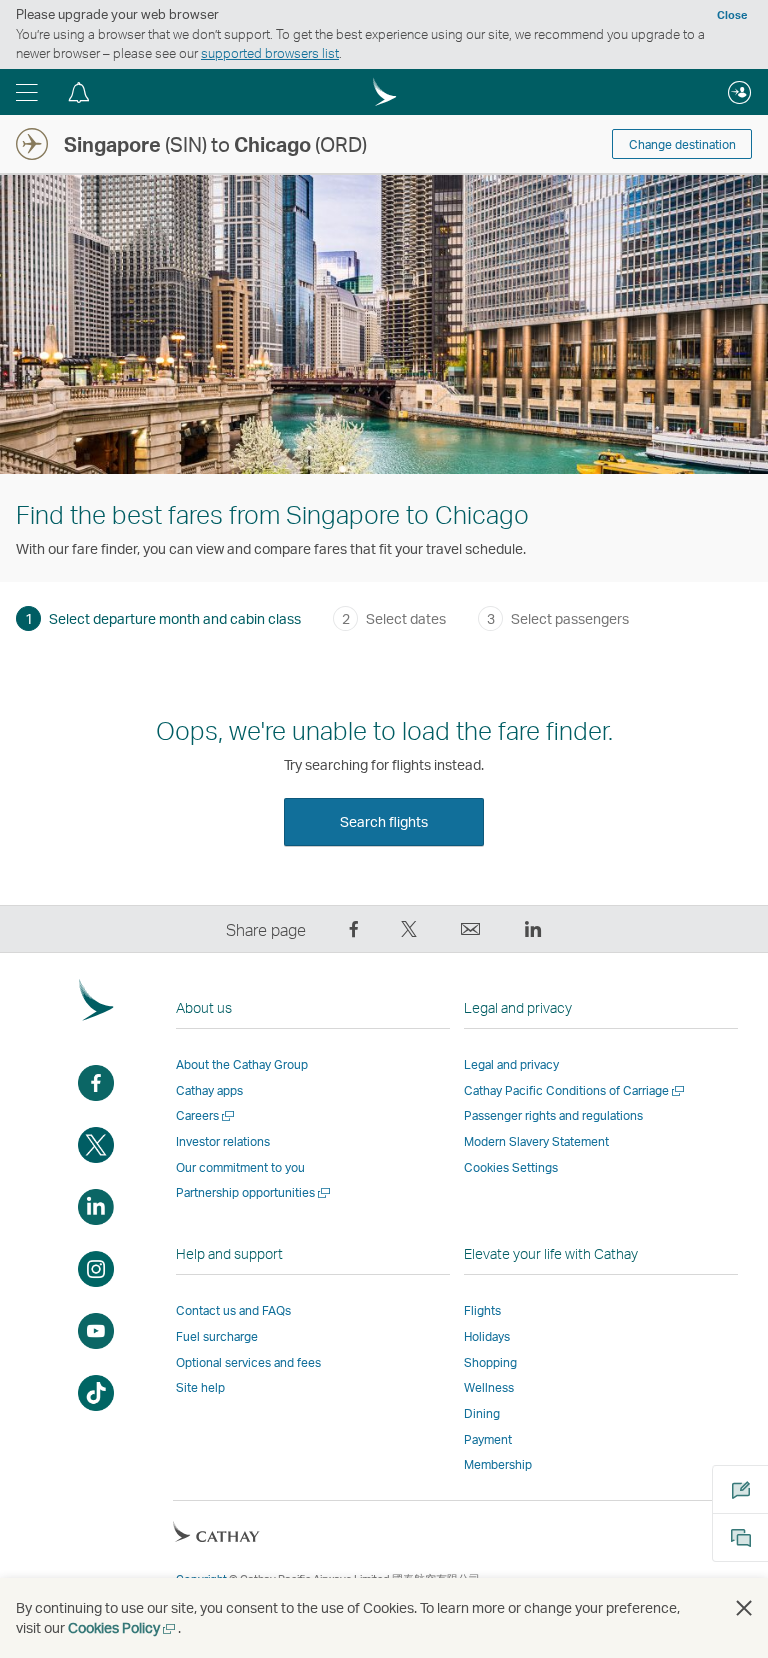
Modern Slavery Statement (536, 1141)
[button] (27, 92)
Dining (482, 1413)
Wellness (489, 1387)
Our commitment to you (240, 1167)
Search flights (384, 821)
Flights (482, 1310)
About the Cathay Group (242, 1064)
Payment (488, 1439)
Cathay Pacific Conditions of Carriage (575, 1090)
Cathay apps (209, 1090)
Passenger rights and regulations (553, 1115)
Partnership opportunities (254, 1192)
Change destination (682, 144)
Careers (206, 1115)
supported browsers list (270, 53)
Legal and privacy (511, 1064)
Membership (498, 1464)
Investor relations (223, 1141)
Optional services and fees (248, 1362)
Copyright (201, 1579)
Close (732, 15)
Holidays (487, 1336)
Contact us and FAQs (233, 1310)
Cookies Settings (511, 1168)
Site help (200, 1387)
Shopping (490, 1362)
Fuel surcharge (217, 1336)
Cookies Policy (123, 1627)
